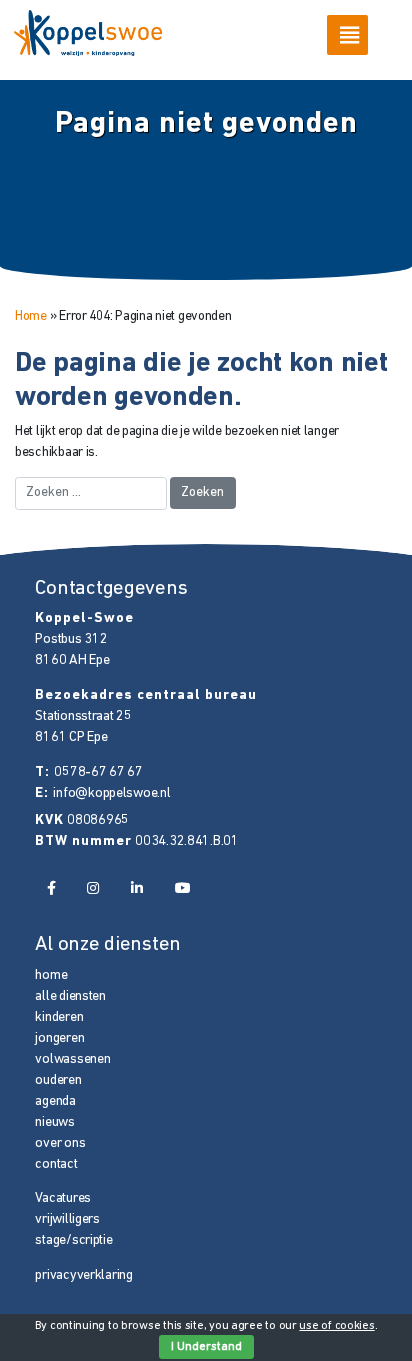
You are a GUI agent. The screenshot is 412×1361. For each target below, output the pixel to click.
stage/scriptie (73, 1240)
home (51, 975)
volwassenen (72, 1059)
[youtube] (183, 889)
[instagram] (93, 889)
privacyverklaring (83, 1275)
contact (56, 1164)
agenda (55, 1101)
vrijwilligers (67, 1219)
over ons (60, 1143)
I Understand (206, 1347)
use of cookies (336, 1326)
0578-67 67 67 (98, 772)
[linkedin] (137, 889)
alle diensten (70, 996)
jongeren (59, 1038)
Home (31, 316)
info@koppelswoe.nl (111, 793)
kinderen (59, 1017)
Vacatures (63, 1198)
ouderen (58, 1080)
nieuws (54, 1122)
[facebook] (50, 889)
